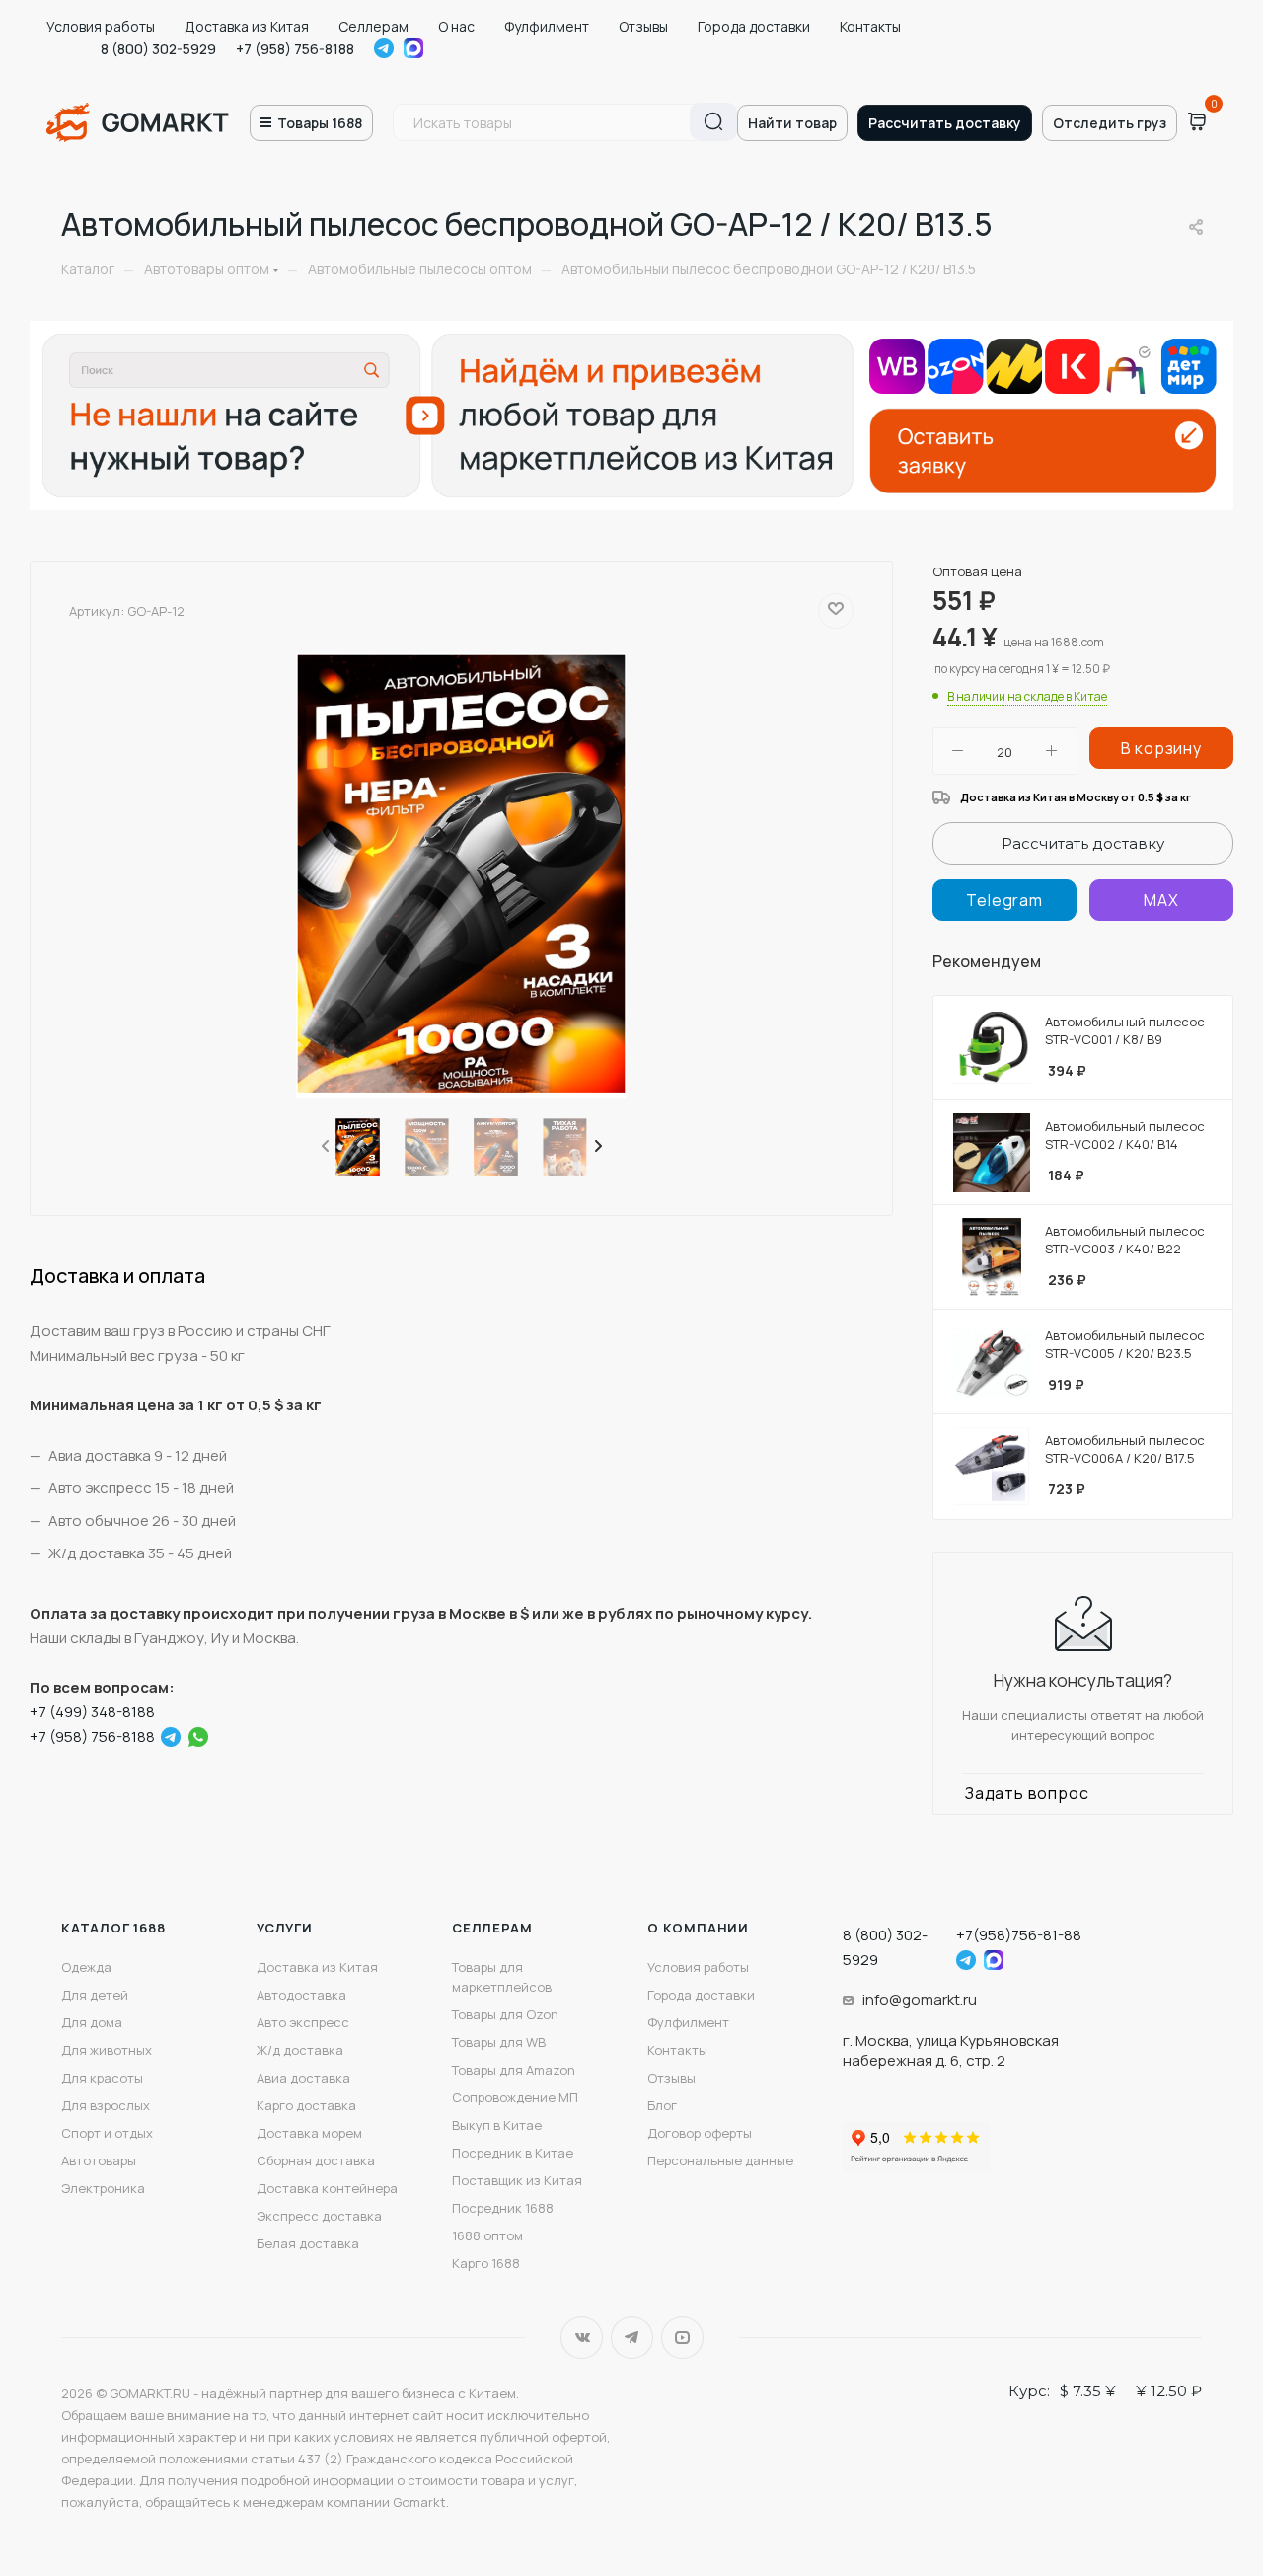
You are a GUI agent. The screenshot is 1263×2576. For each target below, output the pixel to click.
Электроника (103, 2188)
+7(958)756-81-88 (1019, 1935)
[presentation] (324, 1147)
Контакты (870, 26)
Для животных (107, 2050)
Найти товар (792, 123)
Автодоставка (301, 1995)
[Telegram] (171, 1737)
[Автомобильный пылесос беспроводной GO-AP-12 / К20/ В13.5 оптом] (462, 875)
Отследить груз (1110, 123)
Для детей (95, 1995)
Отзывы (643, 26)
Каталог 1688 (113, 1928)
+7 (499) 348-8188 (92, 1712)
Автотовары (99, 2160)
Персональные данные (720, 2160)
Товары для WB (499, 2042)
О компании (698, 1928)
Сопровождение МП (515, 2097)
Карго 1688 (486, 2263)
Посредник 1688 (503, 2208)
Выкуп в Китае (497, 2125)
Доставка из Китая (247, 26)
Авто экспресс (303, 2022)
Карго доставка (306, 2105)
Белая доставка (308, 2243)
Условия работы (101, 26)
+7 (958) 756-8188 (295, 49)
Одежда (86, 1967)
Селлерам (373, 26)
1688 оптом (487, 2235)
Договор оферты (700, 2133)
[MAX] (1161, 900)
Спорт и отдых (107, 2133)
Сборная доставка (316, 2160)
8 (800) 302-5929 (158, 49)
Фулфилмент (547, 26)
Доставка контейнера (327, 2188)
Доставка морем (309, 2133)
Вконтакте (582, 2338)
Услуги (285, 1928)
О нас (456, 26)
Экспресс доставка (319, 2216)
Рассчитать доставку (945, 123)
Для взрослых (106, 2105)
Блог (662, 2105)
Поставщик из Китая (517, 2180)
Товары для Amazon (514, 2070)
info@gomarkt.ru (920, 1999)
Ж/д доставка (300, 2050)
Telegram (384, 48)
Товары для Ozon (505, 2014)
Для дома (92, 2022)
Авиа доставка (303, 2078)
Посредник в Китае (513, 2153)
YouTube (682, 2338)
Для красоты (102, 2078)
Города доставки (754, 26)
